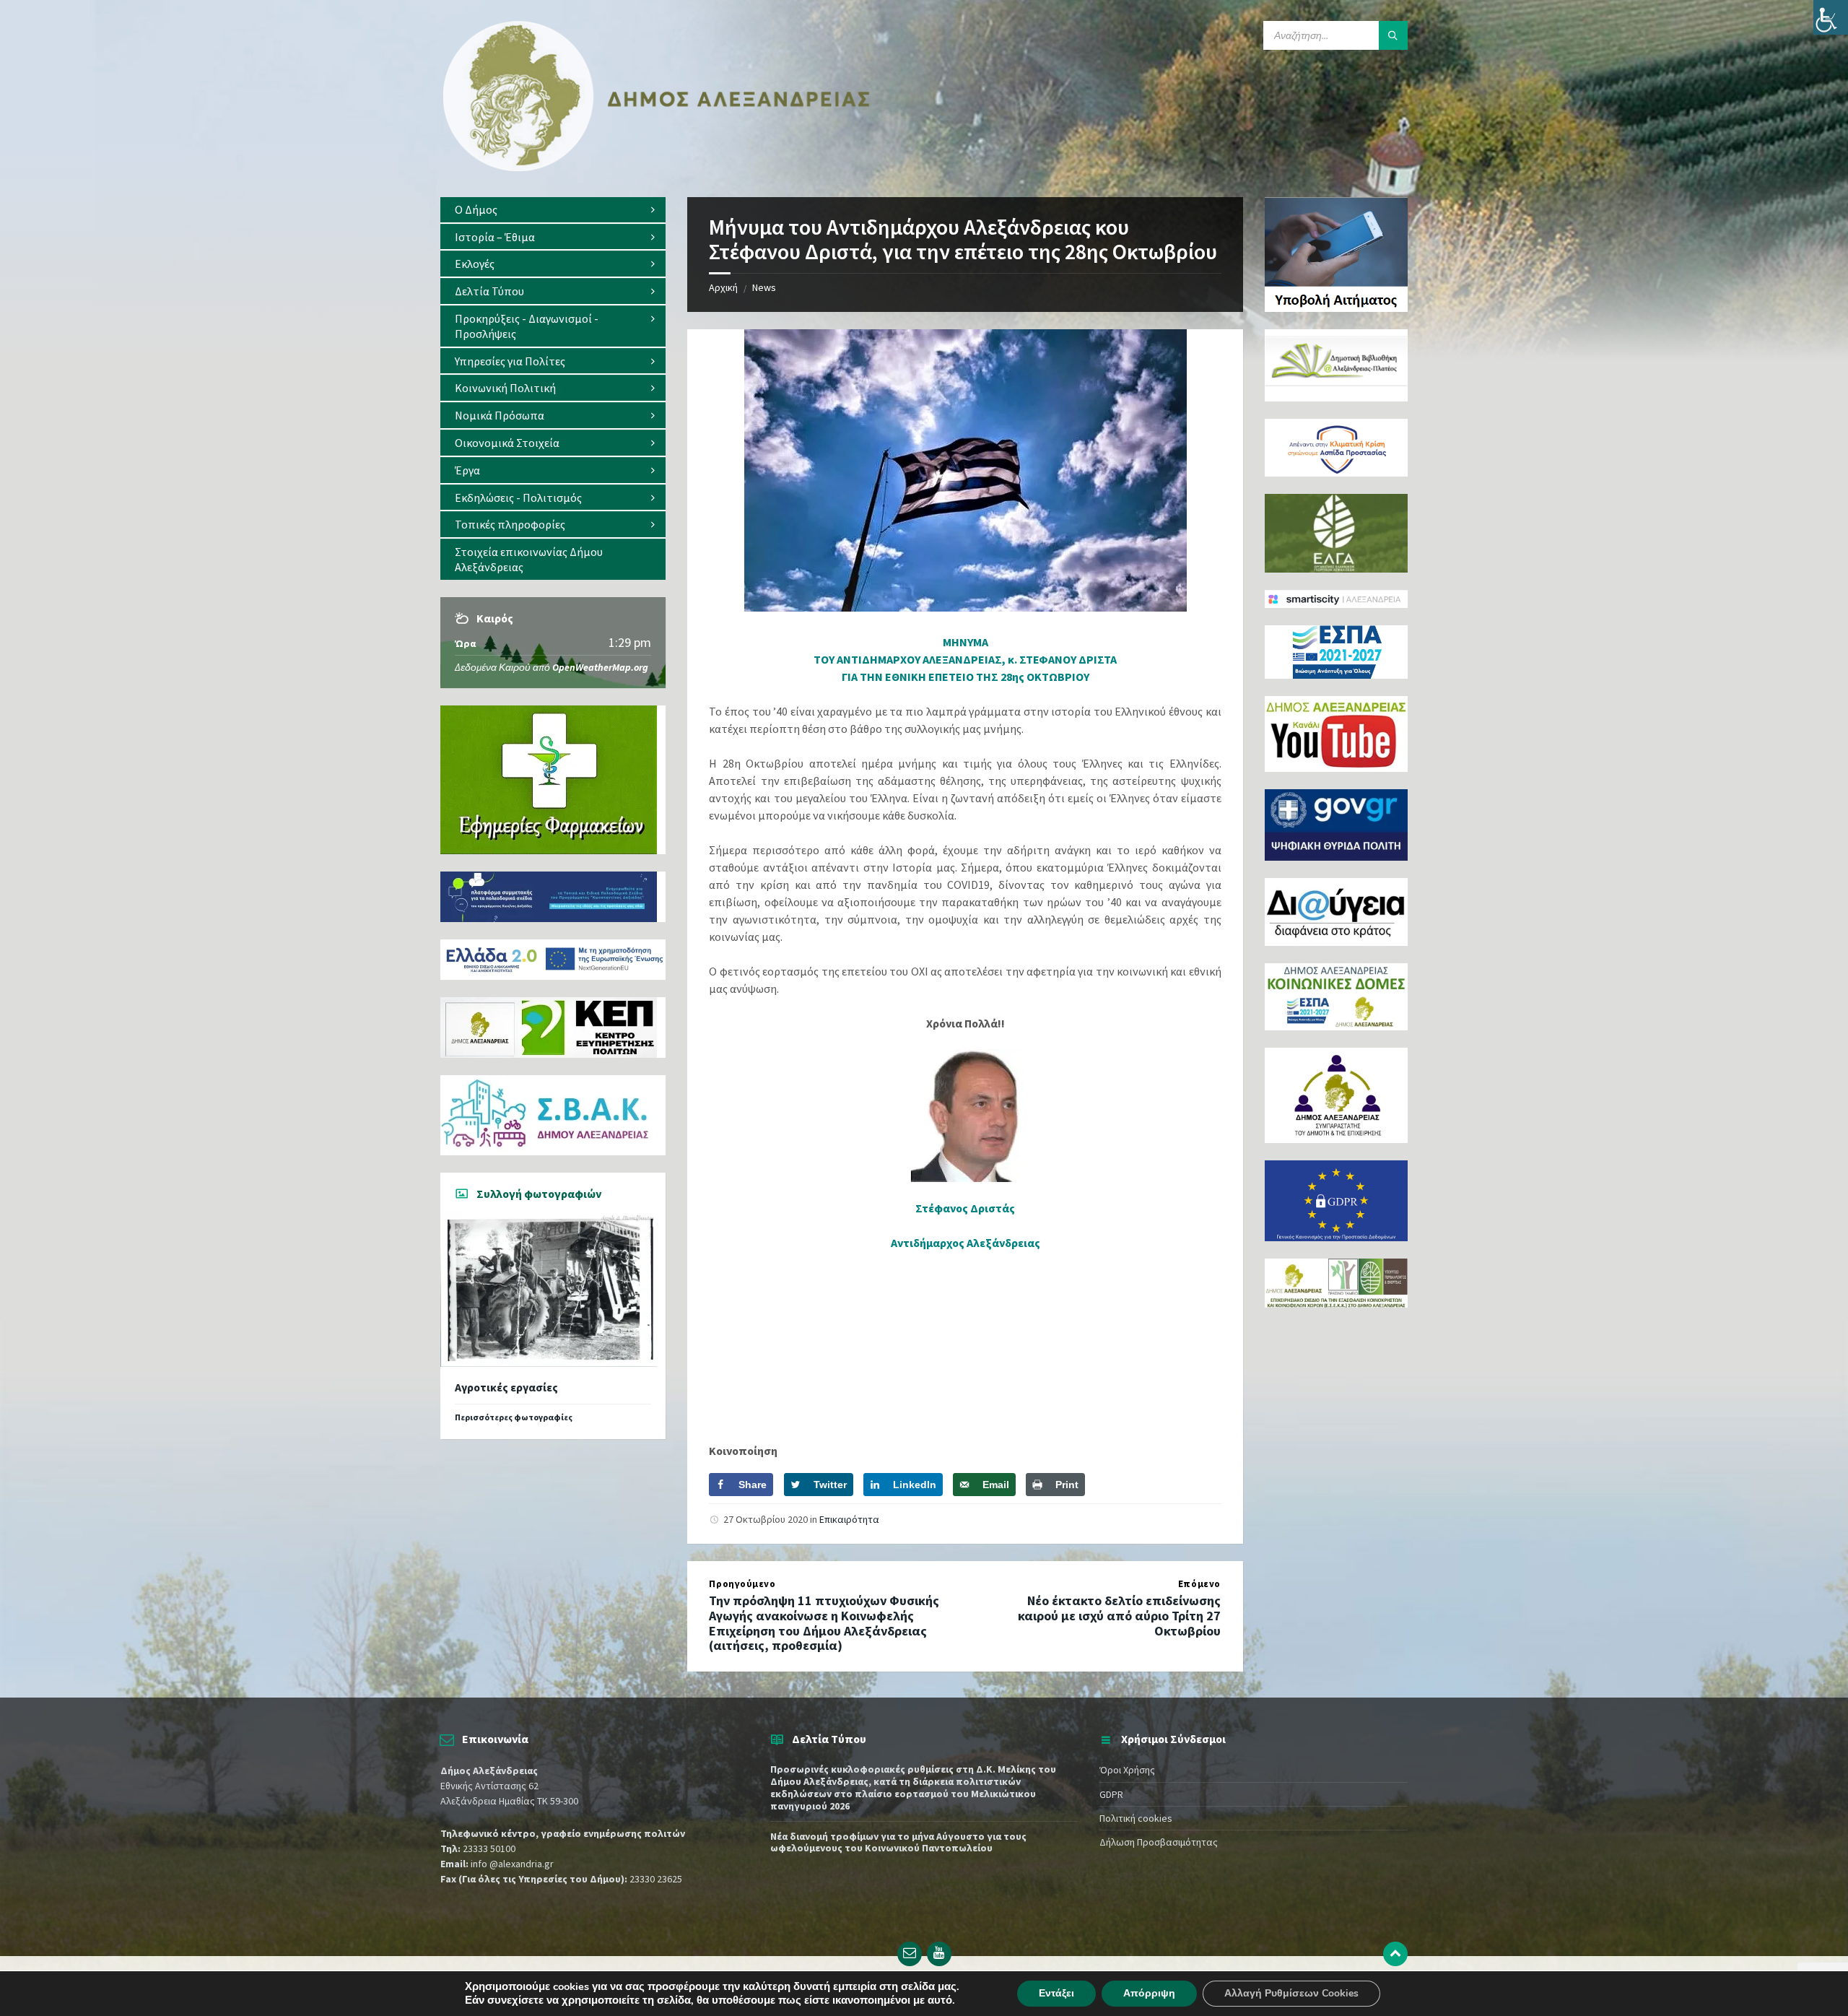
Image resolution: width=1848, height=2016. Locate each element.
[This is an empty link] (1395, 1954)
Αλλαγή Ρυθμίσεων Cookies (1291, 1993)
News (764, 287)
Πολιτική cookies (1136, 1818)
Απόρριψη (1149, 1993)
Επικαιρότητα (849, 1519)
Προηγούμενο (742, 1584)
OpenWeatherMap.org (600, 667)
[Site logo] (657, 168)
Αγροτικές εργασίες (506, 1387)
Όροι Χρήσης (1127, 1770)
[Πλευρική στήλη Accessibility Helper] (1831, 17)
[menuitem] (553, 210)
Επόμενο (1199, 1584)
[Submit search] (1393, 35)
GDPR (1111, 1794)
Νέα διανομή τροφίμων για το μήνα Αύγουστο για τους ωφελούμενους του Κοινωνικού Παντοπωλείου (898, 1842)
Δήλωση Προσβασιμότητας (1159, 1842)
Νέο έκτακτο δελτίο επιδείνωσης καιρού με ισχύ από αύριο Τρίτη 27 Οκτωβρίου (1119, 1616)
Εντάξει (1056, 1993)
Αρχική (723, 287)
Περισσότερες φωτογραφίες (514, 1417)
